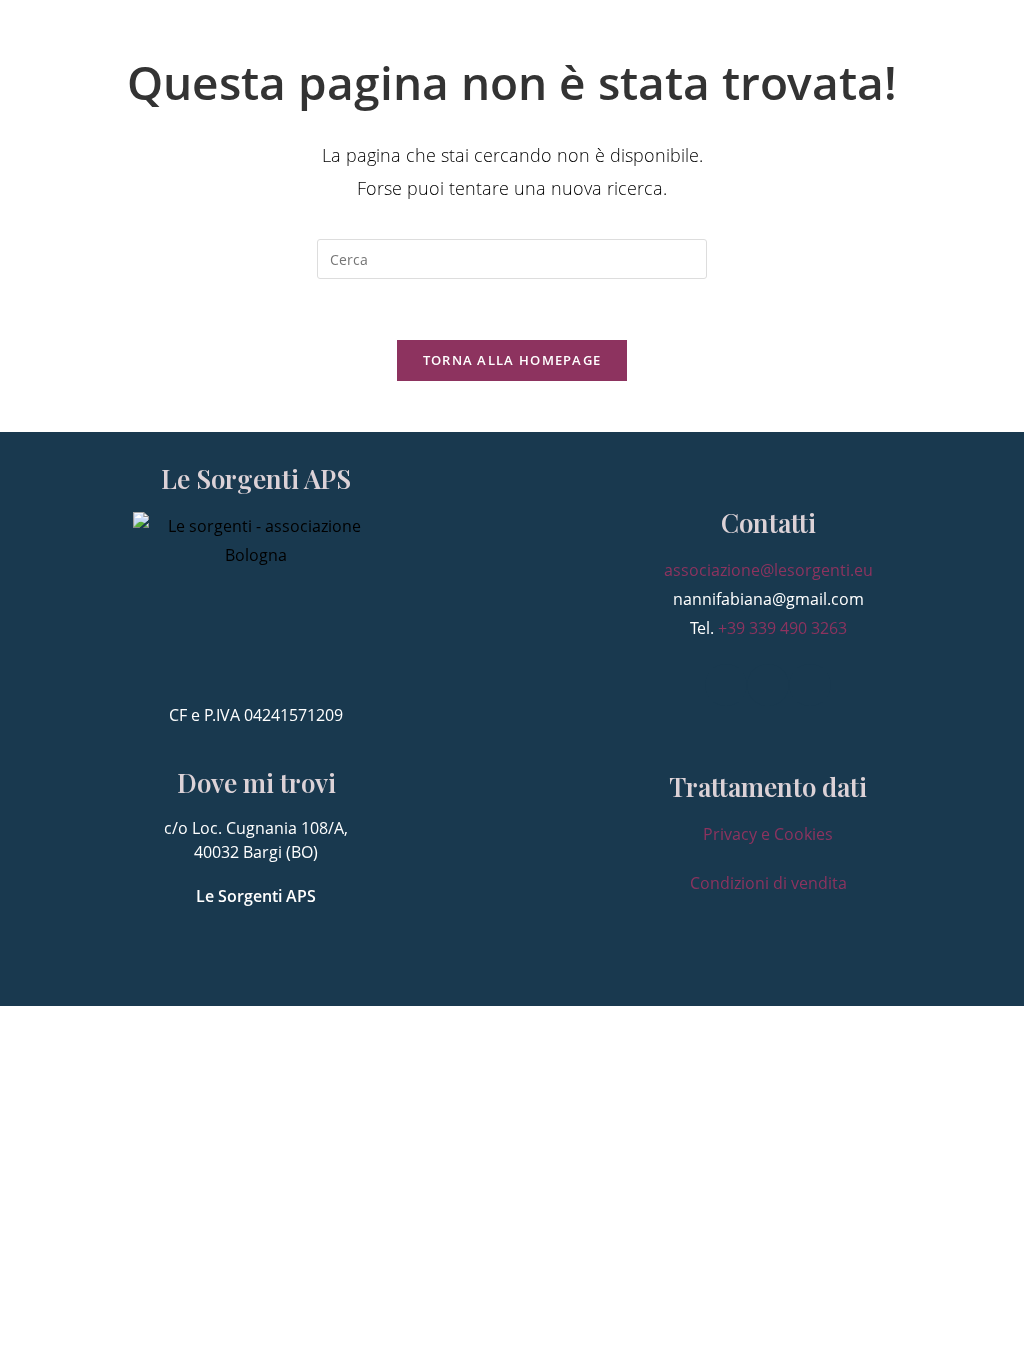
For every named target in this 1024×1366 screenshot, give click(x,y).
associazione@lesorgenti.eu (768, 570)
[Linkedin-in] (768, 685)
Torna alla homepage (512, 360)
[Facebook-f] (726, 685)
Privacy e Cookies (768, 834)
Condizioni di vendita (768, 883)
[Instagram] (810, 685)
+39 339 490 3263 (782, 628)
